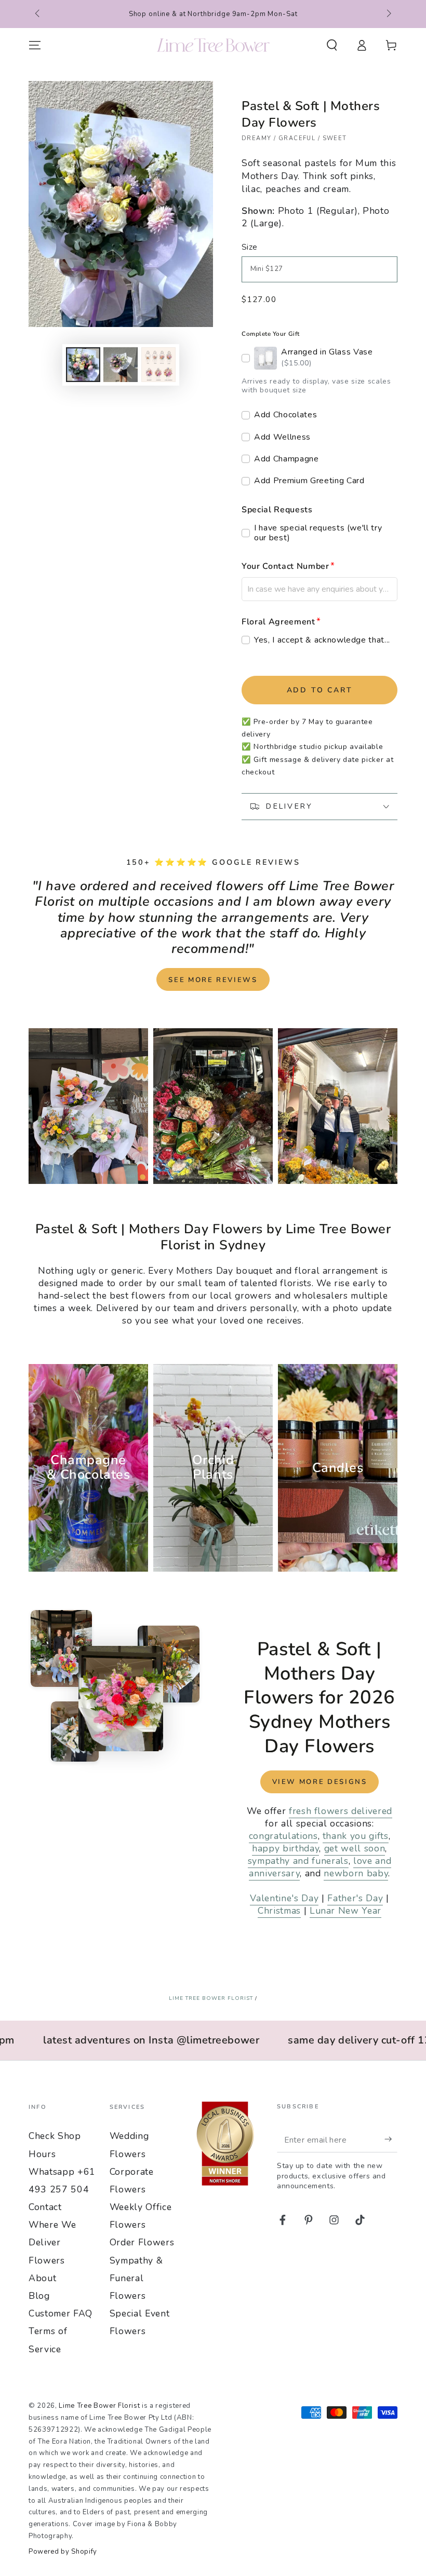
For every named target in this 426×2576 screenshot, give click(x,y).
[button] (332, 45)
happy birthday (285, 1848)
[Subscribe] (391, 2139)
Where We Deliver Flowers (52, 2242)
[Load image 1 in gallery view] (83, 365)
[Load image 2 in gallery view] (121, 365)
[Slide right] (388, 14)
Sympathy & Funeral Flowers (136, 2278)
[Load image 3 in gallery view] (158, 365)
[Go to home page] (213, 45)
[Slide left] (38, 14)
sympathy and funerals (298, 1861)
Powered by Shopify (63, 2552)
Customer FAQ (61, 2313)
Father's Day (355, 1898)
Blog (39, 2296)
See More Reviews (213, 980)
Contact (45, 2207)
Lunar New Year (345, 1911)
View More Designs (320, 1782)
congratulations (283, 1836)
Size (250, 247)
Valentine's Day (284, 1898)
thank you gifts (356, 1836)
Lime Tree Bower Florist (211, 1998)
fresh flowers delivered (341, 1811)
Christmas (279, 1911)
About (42, 2278)
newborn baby (356, 1873)
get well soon (355, 1848)
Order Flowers (142, 2242)
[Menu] (35, 45)
